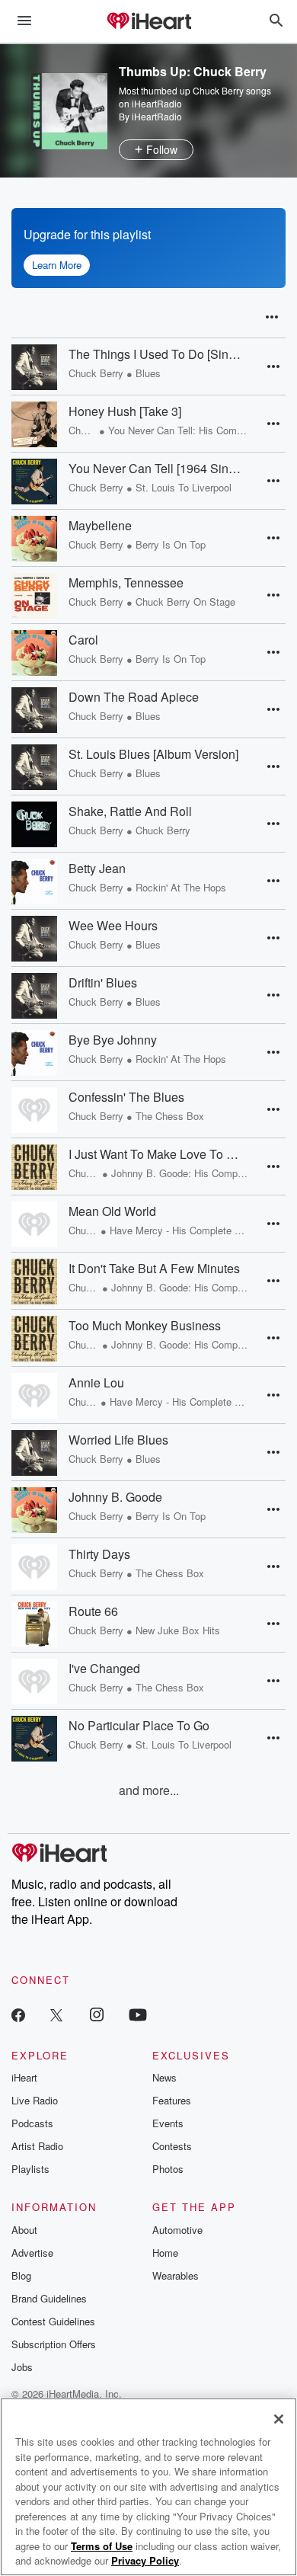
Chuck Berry (96, 373)
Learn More (57, 265)
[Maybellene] (34, 539)
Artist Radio (37, 2146)
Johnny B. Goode (115, 1497)
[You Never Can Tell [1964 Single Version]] (34, 482)
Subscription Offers (54, 2344)
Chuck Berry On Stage (185, 602)
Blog (21, 2275)
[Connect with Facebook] (18, 2014)
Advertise (32, 2253)
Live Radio (35, 2100)
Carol (83, 640)
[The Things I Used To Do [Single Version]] (34, 367)
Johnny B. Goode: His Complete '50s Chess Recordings (180, 1173)
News (164, 2077)
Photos (168, 2169)
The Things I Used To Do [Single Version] (155, 354)
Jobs (22, 2367)
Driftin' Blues (103, 983)
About (24, 2230)
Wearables (176, 2275)
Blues (148, 373)
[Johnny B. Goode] (34, 1510)
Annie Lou (96, 1383)
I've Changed (104, 1669)
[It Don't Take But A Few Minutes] (34, 1282)
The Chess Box (170, 1116)
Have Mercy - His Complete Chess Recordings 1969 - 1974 (179, 1230)
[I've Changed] (34, 1682)
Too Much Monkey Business (145, 1326)
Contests (172, 2146)
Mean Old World (112, 1211)
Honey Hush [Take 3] (125, 411)
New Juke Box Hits (178, 1630)
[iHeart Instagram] (97, 2014)
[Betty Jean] (34, 882)
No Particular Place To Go (139, 1726)
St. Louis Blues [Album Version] (153, 754)
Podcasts (32, 2123)
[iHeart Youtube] (138, 2014)
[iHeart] (148, 22)
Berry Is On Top (171, 544)
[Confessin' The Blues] (34, 1110)
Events (168, 2123)
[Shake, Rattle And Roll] (34, 824)
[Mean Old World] (34, 1224)
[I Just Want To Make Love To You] (34, 1167)
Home (165, 2253)
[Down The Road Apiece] (34, 710)
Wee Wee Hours (113, 926)
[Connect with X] (56, 2014)
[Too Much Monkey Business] (34, 1339)
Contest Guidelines (53, 2321)
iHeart (24, 2077)
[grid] (148, 1059)
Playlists (30, 2169)
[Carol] (34, 653)
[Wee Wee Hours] (34, 939)
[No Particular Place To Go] (34, 1739)
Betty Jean (97, 869)
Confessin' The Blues (126, 1097)
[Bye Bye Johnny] (34, 1053)
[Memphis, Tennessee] (34, 596)
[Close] (279, 2419)
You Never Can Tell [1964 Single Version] (155, 469)
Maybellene (100, 526)
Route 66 (93, 1611)
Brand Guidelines (49, 2298)
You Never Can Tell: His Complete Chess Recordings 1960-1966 (178, 430)
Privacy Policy (145, 2560)
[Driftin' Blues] (34, 996)
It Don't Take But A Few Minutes (154, 1269)
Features (172, 2100)
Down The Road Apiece (134, 697)
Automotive (177, 2230)
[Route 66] (34, 1624)
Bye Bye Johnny (113, 1040)
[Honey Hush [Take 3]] (34, 424)
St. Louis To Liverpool (184, 487)
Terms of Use (102, 2546)
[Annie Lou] (34, 1396)
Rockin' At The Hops (181, 887)
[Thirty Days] (34, 1567)
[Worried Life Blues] (34, 1453)
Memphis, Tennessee (126, 583)
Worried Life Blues (118, 1440)
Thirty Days (99, 1554)
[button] (272, 317)
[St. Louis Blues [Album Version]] (34, 767)
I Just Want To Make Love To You (155, 1154)
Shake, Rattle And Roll (130, 811)
